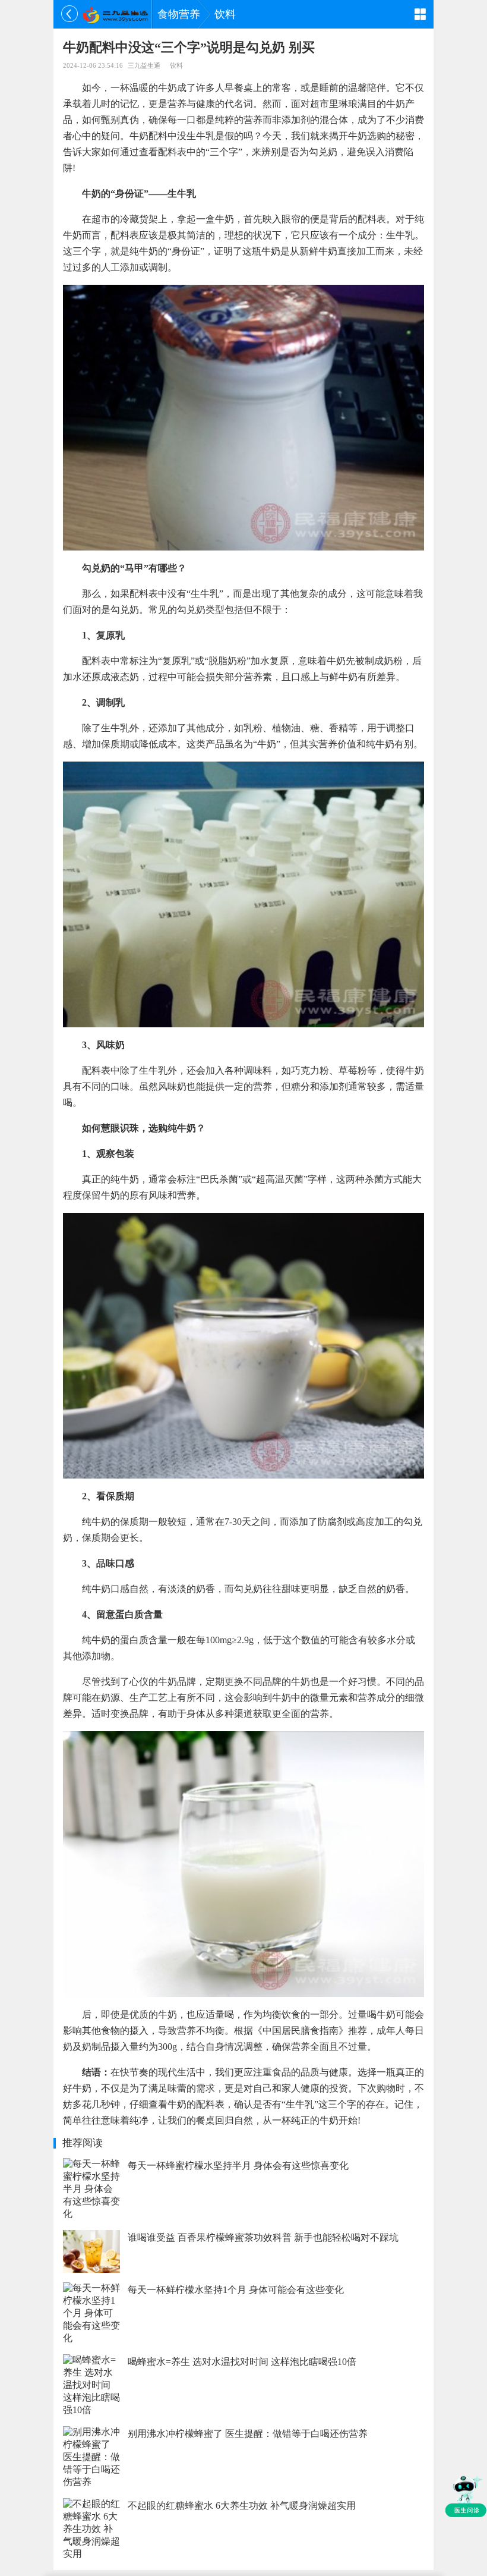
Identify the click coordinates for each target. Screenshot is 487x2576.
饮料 (225, 14)
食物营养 (179, 14)
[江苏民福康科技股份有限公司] (115, 14)
